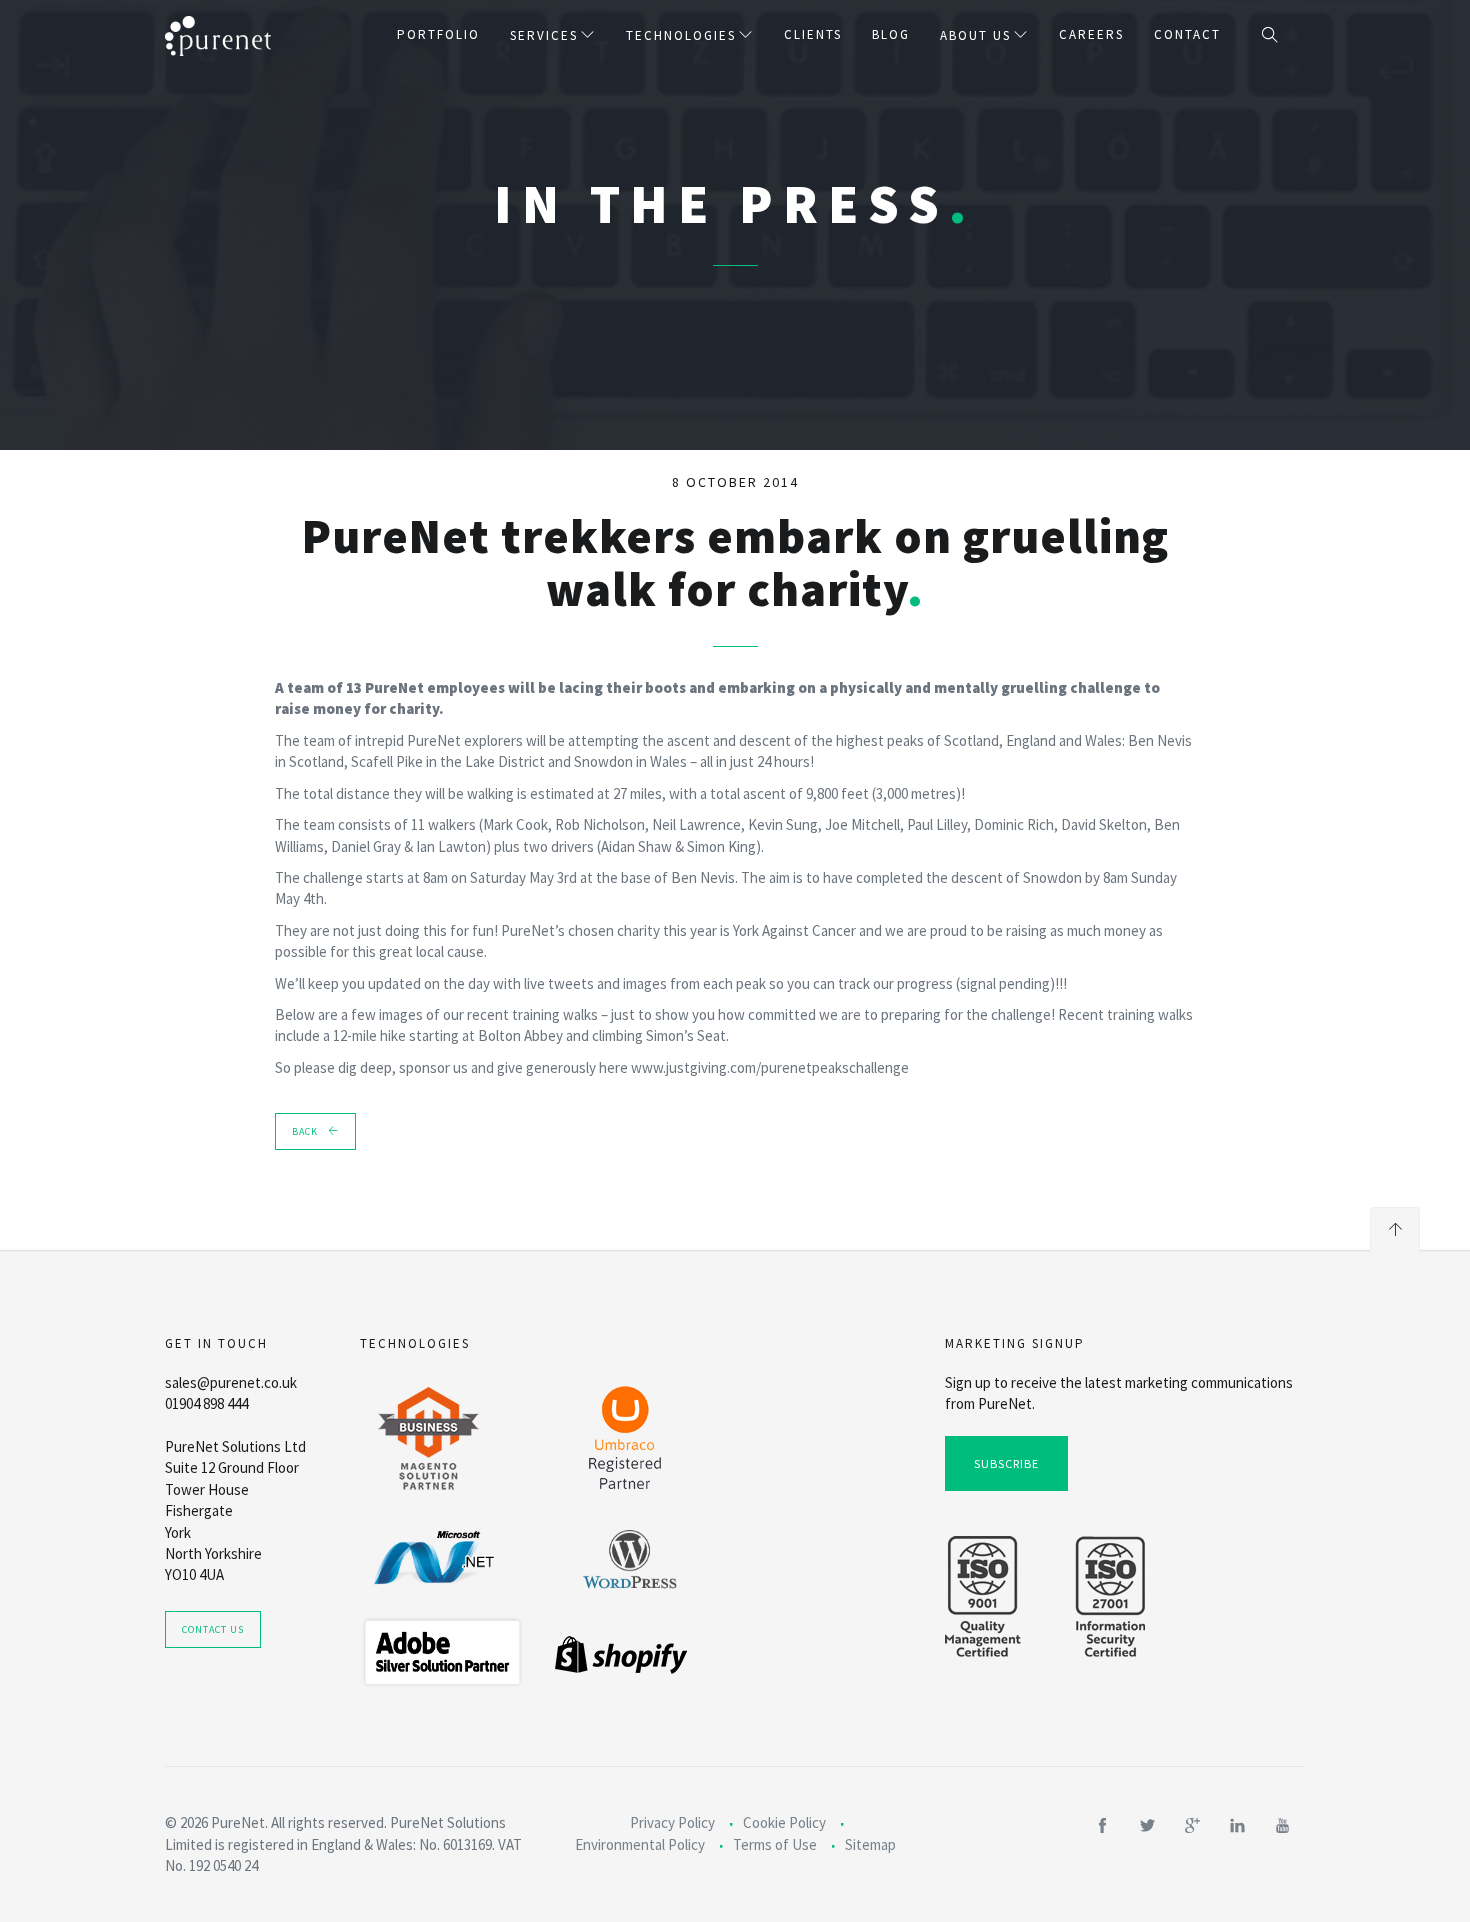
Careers (1091, 34)
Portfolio (438, 34)
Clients (813, 34)
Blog (891, 34)
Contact (1187, 34)
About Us (975, 35)
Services (544, 35)
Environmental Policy (640, 1844)
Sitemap (870, 1844)
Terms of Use (775, 1844)
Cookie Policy (784, 1822)
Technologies (681, 35)
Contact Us (213, 1629)
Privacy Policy (672, 1822)
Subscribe (1006, 1463)
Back (305, 1131)
